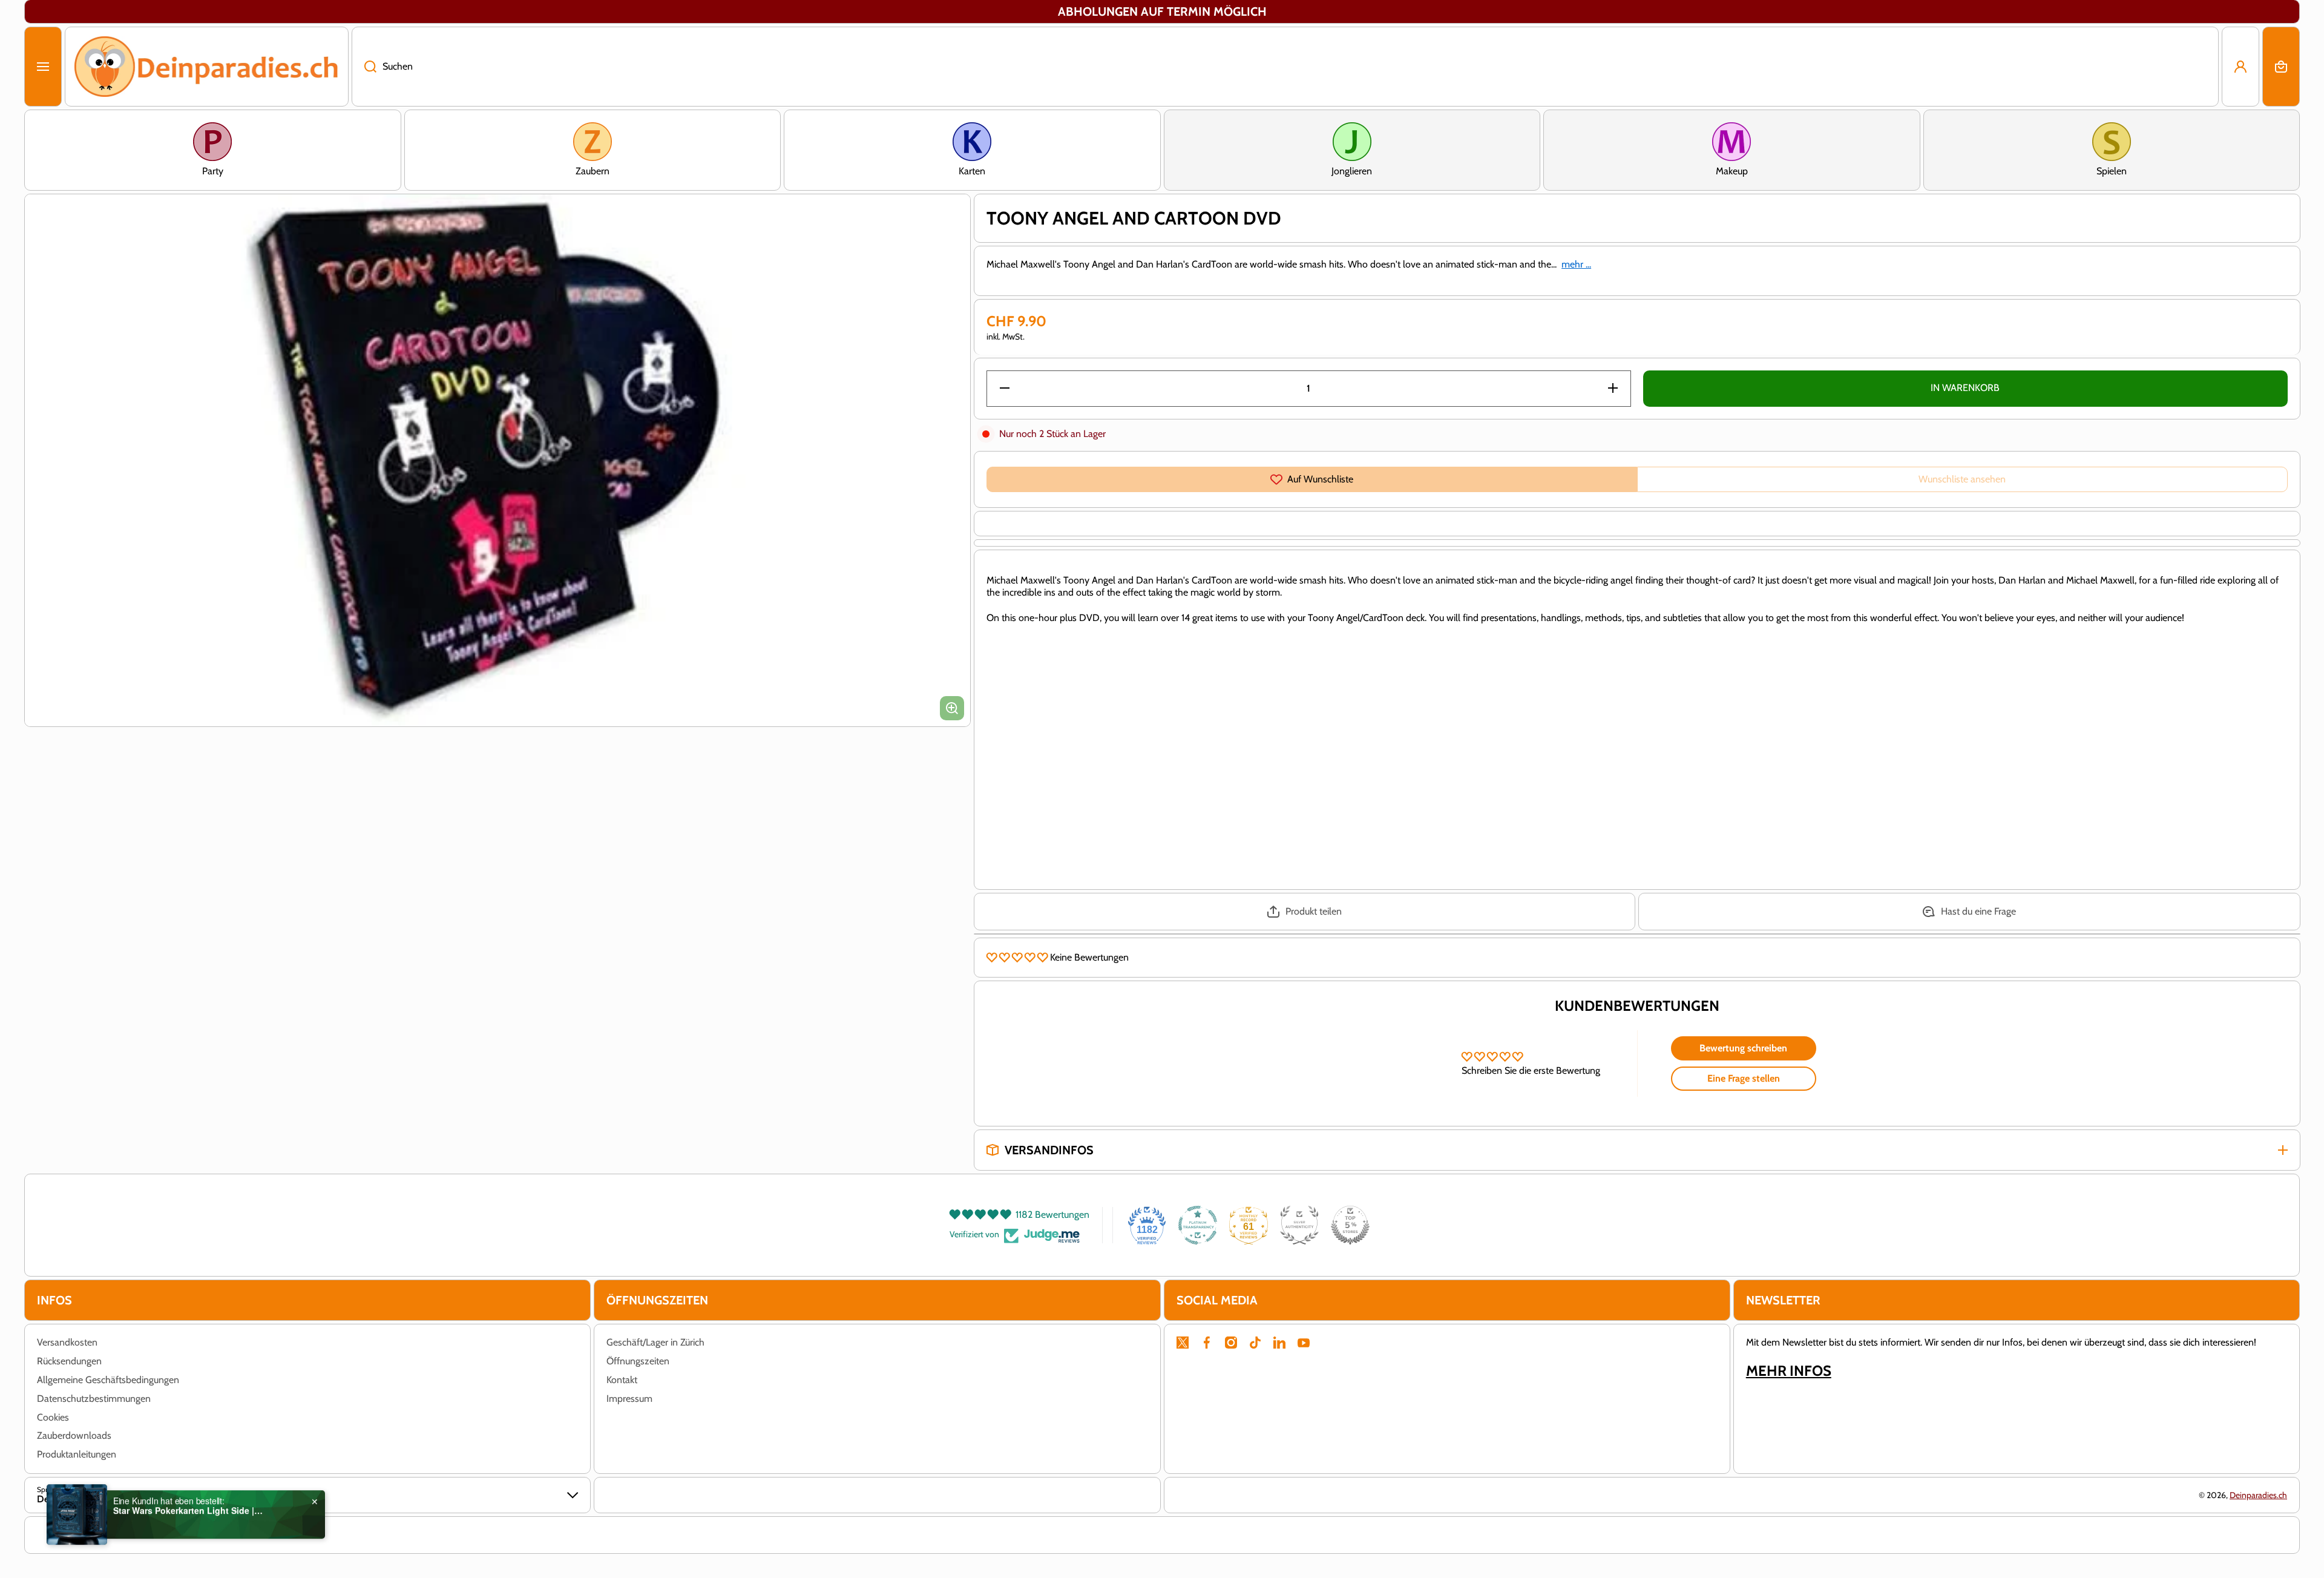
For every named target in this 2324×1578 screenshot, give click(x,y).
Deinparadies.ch (2258, 1495)
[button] (2281, 67)
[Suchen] (364, 67)
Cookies (53, 1417)
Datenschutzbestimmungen (94, 1399)
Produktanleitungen (77, 1454)
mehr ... (1576, 264)
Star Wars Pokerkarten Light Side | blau (189, 1503)
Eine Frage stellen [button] (1744, 1078)
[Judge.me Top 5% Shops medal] (1350, 1225)
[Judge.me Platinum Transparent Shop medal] (1198, 1225)
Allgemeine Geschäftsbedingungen (108, 1380)
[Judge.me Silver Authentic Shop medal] (1299, 1225)
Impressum (629, 1399)
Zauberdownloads (74, 1435)
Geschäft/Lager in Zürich (655, 1342)
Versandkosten (67, 1342)
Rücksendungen (69, 1361)
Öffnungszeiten (638, 1361)
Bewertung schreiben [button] (1743, 1048)
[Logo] (207, 67)
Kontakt (622, 1380)
